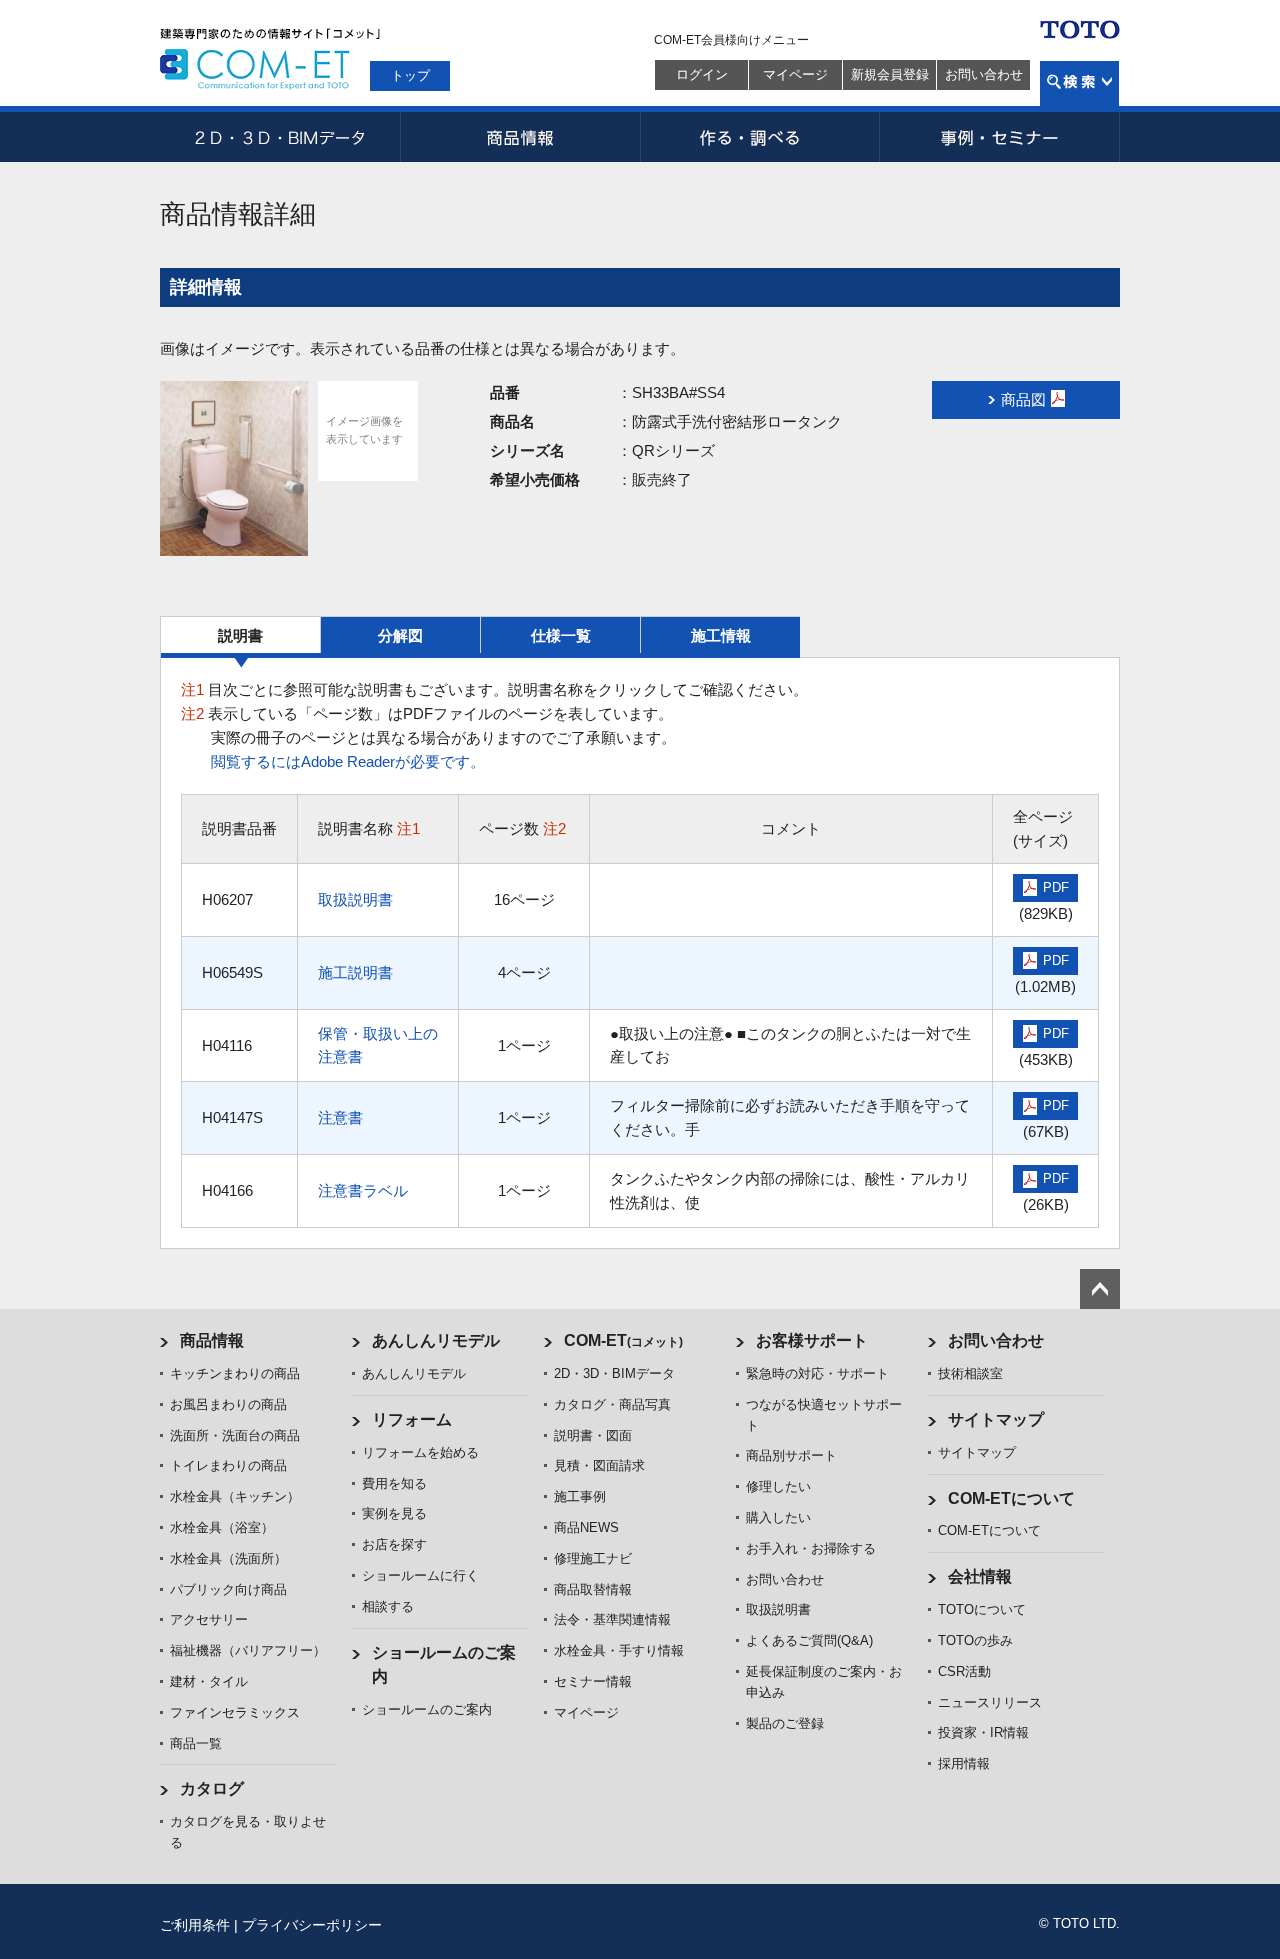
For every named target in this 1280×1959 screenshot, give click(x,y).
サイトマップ (996, 1419)
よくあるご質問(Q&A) (809, 1640)
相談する (388, 1606)
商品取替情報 (593, 1589)
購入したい (778, 1517)
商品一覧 (196, 1743)
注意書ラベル (363, 1190)
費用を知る (394, 1483)
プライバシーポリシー (312, 1925)
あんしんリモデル (436, 1340)
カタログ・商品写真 (612, 1404)
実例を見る (394, 1513)
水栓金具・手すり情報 (619, 1650)
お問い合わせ (984, 74)
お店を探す (394, 1544)
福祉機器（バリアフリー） (248, 1650)
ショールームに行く (420, 1575)
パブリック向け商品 (228, 1589)
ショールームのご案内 (427, 1709)
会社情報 (980, 1576)
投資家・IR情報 (983, 1732)
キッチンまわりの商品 (235, 1373)
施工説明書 (355, 972)
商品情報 (520, 137)
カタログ (212, 1788)
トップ (410, 75)
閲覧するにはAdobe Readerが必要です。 (348, 761)
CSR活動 (964, 1671)
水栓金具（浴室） (222, 1527)
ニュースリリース (990, 1702)
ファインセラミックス (235, 1712)
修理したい (778, 1486)
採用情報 (964, 1763)
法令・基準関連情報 (612, 1619)
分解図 (400, 635)
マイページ (795, 74)
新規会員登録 (890, 74)
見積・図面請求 (599, 1465)
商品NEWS (586, 1527)
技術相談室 (970, 1373)
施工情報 (721, 635)
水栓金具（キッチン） (235, 1496)
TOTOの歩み (975, 1640)
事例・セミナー (1000, 137)
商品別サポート (791, 1455)
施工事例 (580, 1496)
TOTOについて (982, 1609)
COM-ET (623, 1340)
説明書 (240, 635)
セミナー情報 (593, 1681)
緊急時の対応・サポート (817, 1373)
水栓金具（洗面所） (228, 1558)
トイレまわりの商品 (228, 1465)
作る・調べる (760, 137)
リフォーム (412, 1419)
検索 (1079, 83)
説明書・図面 (593, 1435)
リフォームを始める (420, 1452)
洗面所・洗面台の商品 (235, 1435)
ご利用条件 (195, 1925)
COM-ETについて (1011, 1498)
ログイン (702, 74)
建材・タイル (209, 1681)
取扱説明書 (355, 899)
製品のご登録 (785, 1723)
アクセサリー (209, 1619)
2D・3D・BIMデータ (280, 137)
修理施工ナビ (593, 1558)
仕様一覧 (561, 635)
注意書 (340, 1117)
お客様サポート (812, 1340)
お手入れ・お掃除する (811, 1548)
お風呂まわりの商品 (228, 1404)
